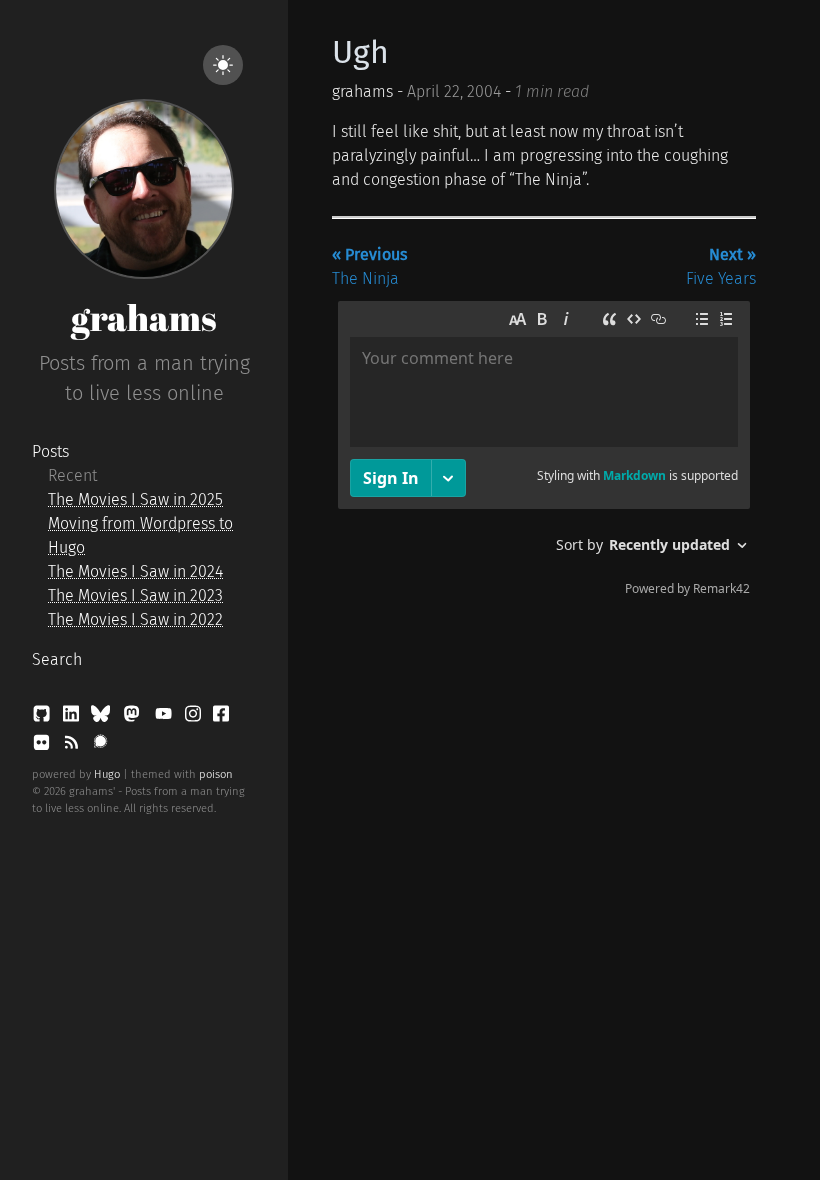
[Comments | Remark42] (544, 453)
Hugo (107, 774)
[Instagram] (195, 717)
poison (216, 774)
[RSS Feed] (73, 746)
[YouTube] (165, 717)
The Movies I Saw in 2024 (135, 571)
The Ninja (369, 266)
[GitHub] (43, 717)
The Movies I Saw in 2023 (135, 595)
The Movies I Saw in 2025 (135, 499)
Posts (50, 451)
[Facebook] (221, 717)
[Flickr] (43, 746)
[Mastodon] (133, 717)
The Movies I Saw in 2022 (135, 619)
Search (57, 659)
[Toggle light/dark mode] (223, 65)
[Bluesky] (102, 717)
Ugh (360, 52)
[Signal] (100, 746)
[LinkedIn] (73, 717)
